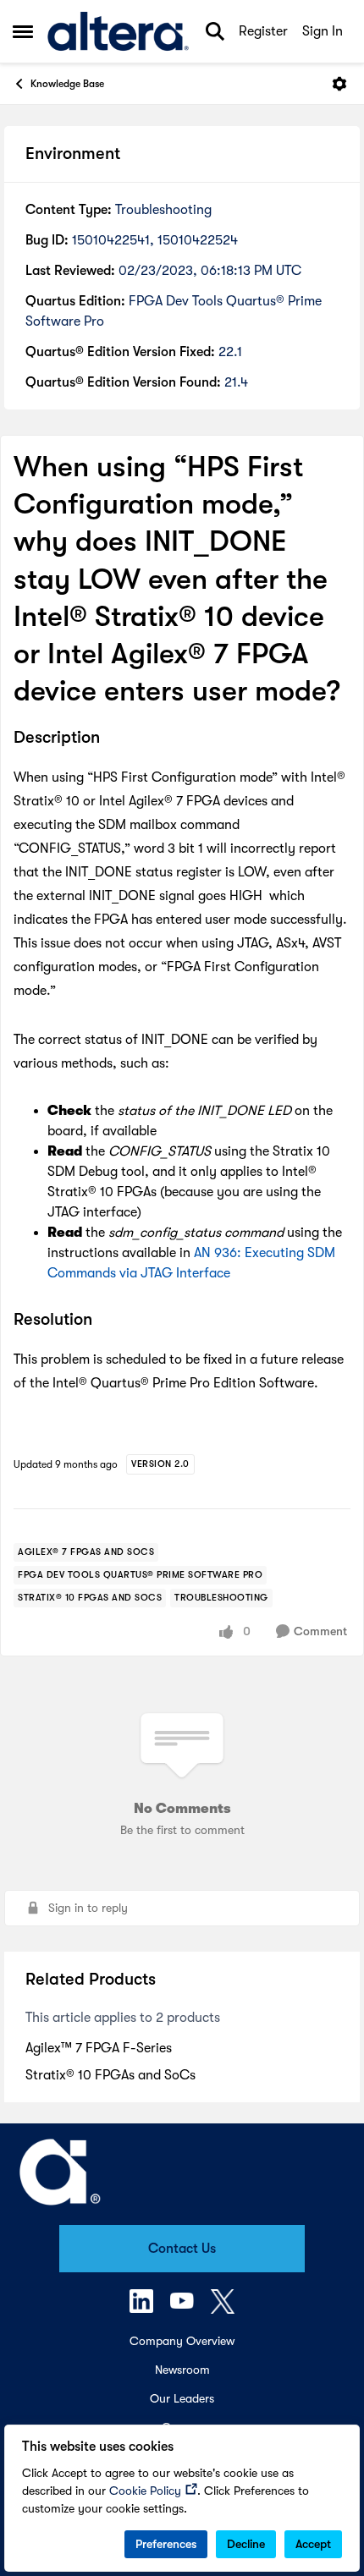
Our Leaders (182, 2398)
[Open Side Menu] (23, 31)
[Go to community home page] (118, 31)
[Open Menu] (339, 84)
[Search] (215, 31)
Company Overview (182, 2341)
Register (263, 31)
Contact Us (182, 2249)
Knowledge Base (67, 84)
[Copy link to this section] (113, 739)
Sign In (323, 31)
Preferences (166, 2544)
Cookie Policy (145, 2491)
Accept (313, 2544)
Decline (246, 2544)
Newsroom (182, 2370)
